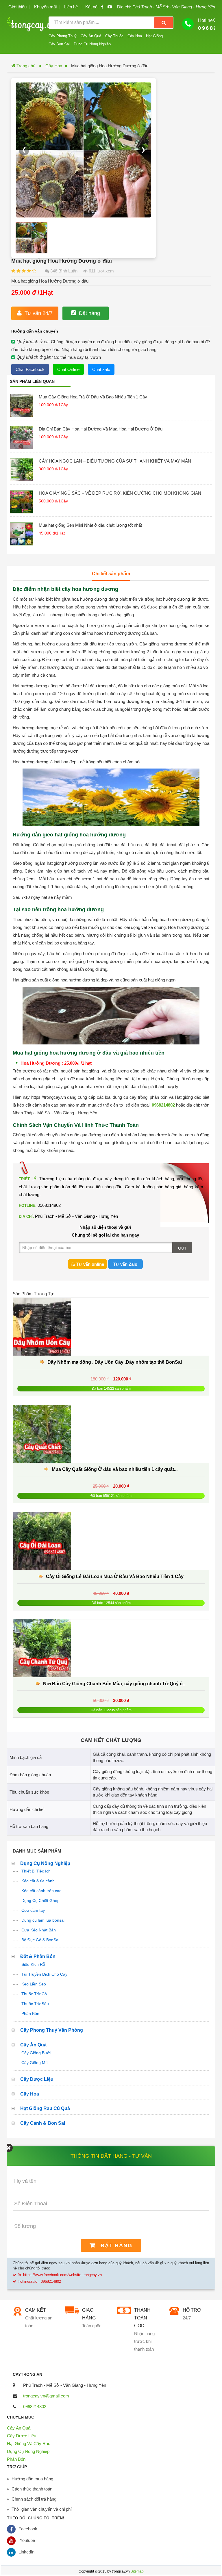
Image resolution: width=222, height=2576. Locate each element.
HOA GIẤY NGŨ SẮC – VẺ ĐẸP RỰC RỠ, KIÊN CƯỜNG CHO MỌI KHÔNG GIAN (120, 493)
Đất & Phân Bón (38, 1956)
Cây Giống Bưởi (36, 2053)
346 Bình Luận (63, 271)
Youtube (27, 2540)
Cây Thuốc (114, 36)
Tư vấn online (90, 1264)
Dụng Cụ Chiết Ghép (40, 1901)
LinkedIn (26, 2552)
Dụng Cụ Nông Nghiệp (92, 44)
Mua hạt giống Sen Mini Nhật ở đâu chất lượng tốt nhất (90, 525)
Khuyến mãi (45, 7)
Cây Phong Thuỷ (63, 36)
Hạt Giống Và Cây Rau (29, 2444)
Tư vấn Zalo (125, 1264)
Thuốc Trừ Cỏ (34, 1994)
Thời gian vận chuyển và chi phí (42, 2509)
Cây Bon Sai (59, 44)
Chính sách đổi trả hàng (34, 2499)
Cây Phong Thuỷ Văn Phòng (52, 2030)
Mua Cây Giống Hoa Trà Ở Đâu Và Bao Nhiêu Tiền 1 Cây (93, 397)
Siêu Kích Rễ (33, 1964)
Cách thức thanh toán (32, 2489)
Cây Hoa (135, 36)
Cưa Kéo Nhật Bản (39, 1930)
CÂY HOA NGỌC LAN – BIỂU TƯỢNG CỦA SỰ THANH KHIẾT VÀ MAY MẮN (115, 461)
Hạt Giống (154, 36)
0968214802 (163, 1105)
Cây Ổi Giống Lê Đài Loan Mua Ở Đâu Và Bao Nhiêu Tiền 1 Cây (115, 1576)
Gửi (182, 1248)
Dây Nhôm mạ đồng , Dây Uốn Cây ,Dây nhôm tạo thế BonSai (115, 1362)
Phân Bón (30, 2013)
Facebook (28, 2529)
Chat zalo (101, 369)
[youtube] (110, 7)
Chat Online (68, 369)
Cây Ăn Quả (91, 36)
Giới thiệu (17, 7)
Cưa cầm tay (33, 1910)
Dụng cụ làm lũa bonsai (43, 1920)
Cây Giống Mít (35, 2063)
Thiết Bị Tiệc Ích (36, 1871)
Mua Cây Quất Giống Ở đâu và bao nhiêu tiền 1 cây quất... (115, 1469)
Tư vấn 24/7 (39, 313)
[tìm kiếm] (164, 23)
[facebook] (102, 7)
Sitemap (137, 2571)
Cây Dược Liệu (37, 2079)
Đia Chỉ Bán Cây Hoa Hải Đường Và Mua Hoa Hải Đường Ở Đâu (101, 429)
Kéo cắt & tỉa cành (38, 1881)
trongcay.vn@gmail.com (46, 2396)
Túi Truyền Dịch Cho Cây (44, 1974)
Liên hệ (71, 7)
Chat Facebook (30, 369)
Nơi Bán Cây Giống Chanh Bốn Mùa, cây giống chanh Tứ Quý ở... (115, 1684)
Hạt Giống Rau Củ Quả (45, 2108)
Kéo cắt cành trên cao (41, 1891)
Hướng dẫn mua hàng (32, 2479)
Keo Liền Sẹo (34, 1984)
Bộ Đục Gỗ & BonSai (40, 1940)
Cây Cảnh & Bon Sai (43, 2123)
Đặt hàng (89, 313)
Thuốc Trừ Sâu (35, 2004)
